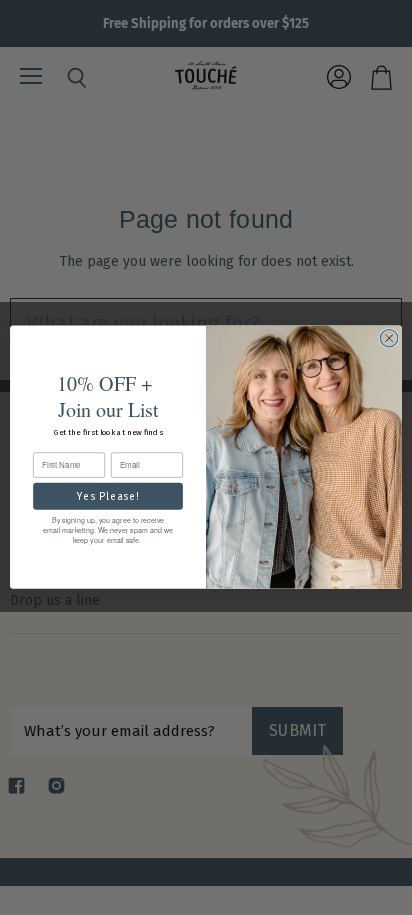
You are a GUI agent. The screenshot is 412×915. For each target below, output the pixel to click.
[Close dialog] (389, 339)
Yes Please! (108, 496)
